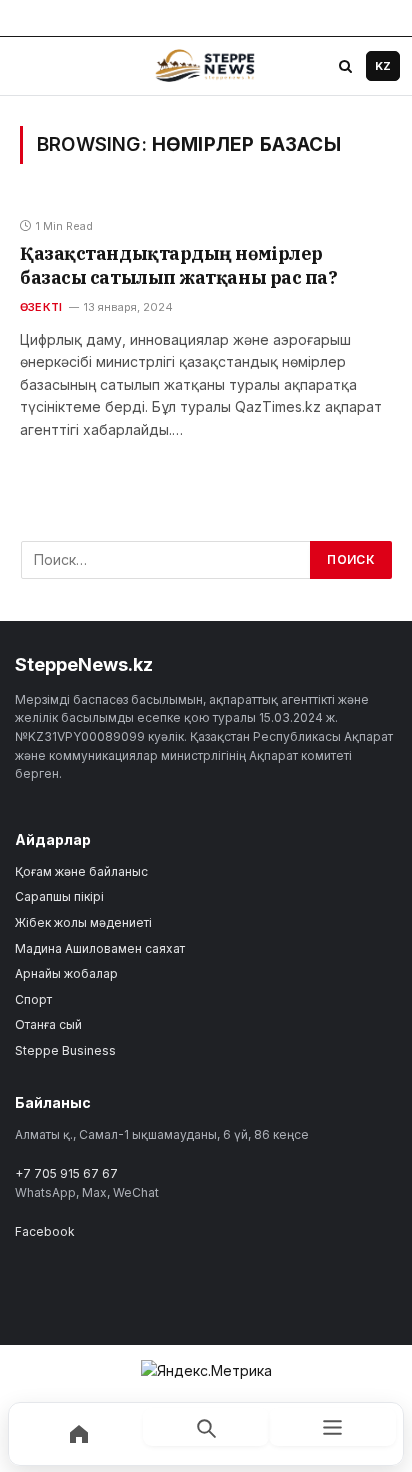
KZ (383, 66)
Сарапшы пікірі (59, 896)
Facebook (45, 1231)
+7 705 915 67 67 (66, 1173)
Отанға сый (48, 1024)
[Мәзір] (332, 1427)
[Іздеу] (206, 1427)
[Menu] (31, 66)
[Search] (345, 66)
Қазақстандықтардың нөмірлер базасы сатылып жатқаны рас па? (179, 265)
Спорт (33, 999)
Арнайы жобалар (66, 973)
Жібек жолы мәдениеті (83, 922)
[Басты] (79, 1434)
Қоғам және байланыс (81, 871)
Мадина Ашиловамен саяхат (100, 948)
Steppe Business (65, 1050)
